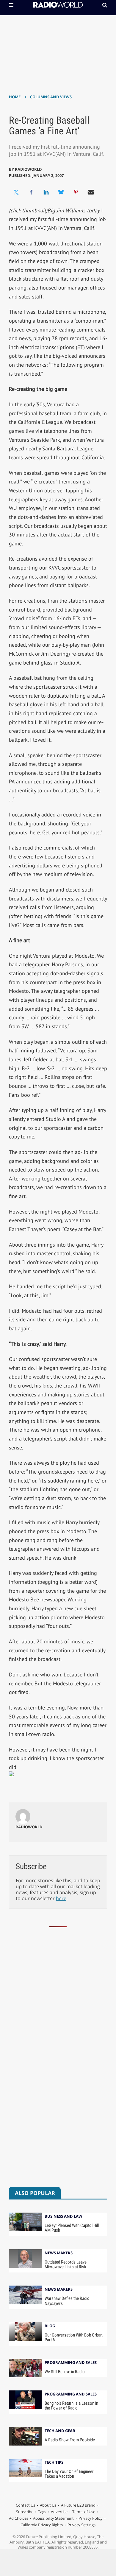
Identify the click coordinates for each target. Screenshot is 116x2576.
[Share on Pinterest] (76, 192)
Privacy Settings (81, 2525)
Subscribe (25, 2512)
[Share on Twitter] (16, 192)
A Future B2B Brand (78, 2505)
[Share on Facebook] (31, 192)
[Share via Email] (91, 192)
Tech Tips (54, 2463)
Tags (42, 2512)
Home (15, 97)
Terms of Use (84, 2512)
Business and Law (64, 2217)
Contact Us (25, 2505)
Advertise (59, 2512)
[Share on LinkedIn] (46, 192)
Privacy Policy (91, 2518)
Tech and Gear (60, 2431)
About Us (48, 2505)
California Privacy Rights (42, 2525)
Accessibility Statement (53, 2518)
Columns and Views (51, 97)
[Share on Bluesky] (61, 192)
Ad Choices (19, 2518)
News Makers (59, 2253)
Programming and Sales (71, 2363)
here (61, 1898)
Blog (50, 2326)
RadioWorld (28, 169)
